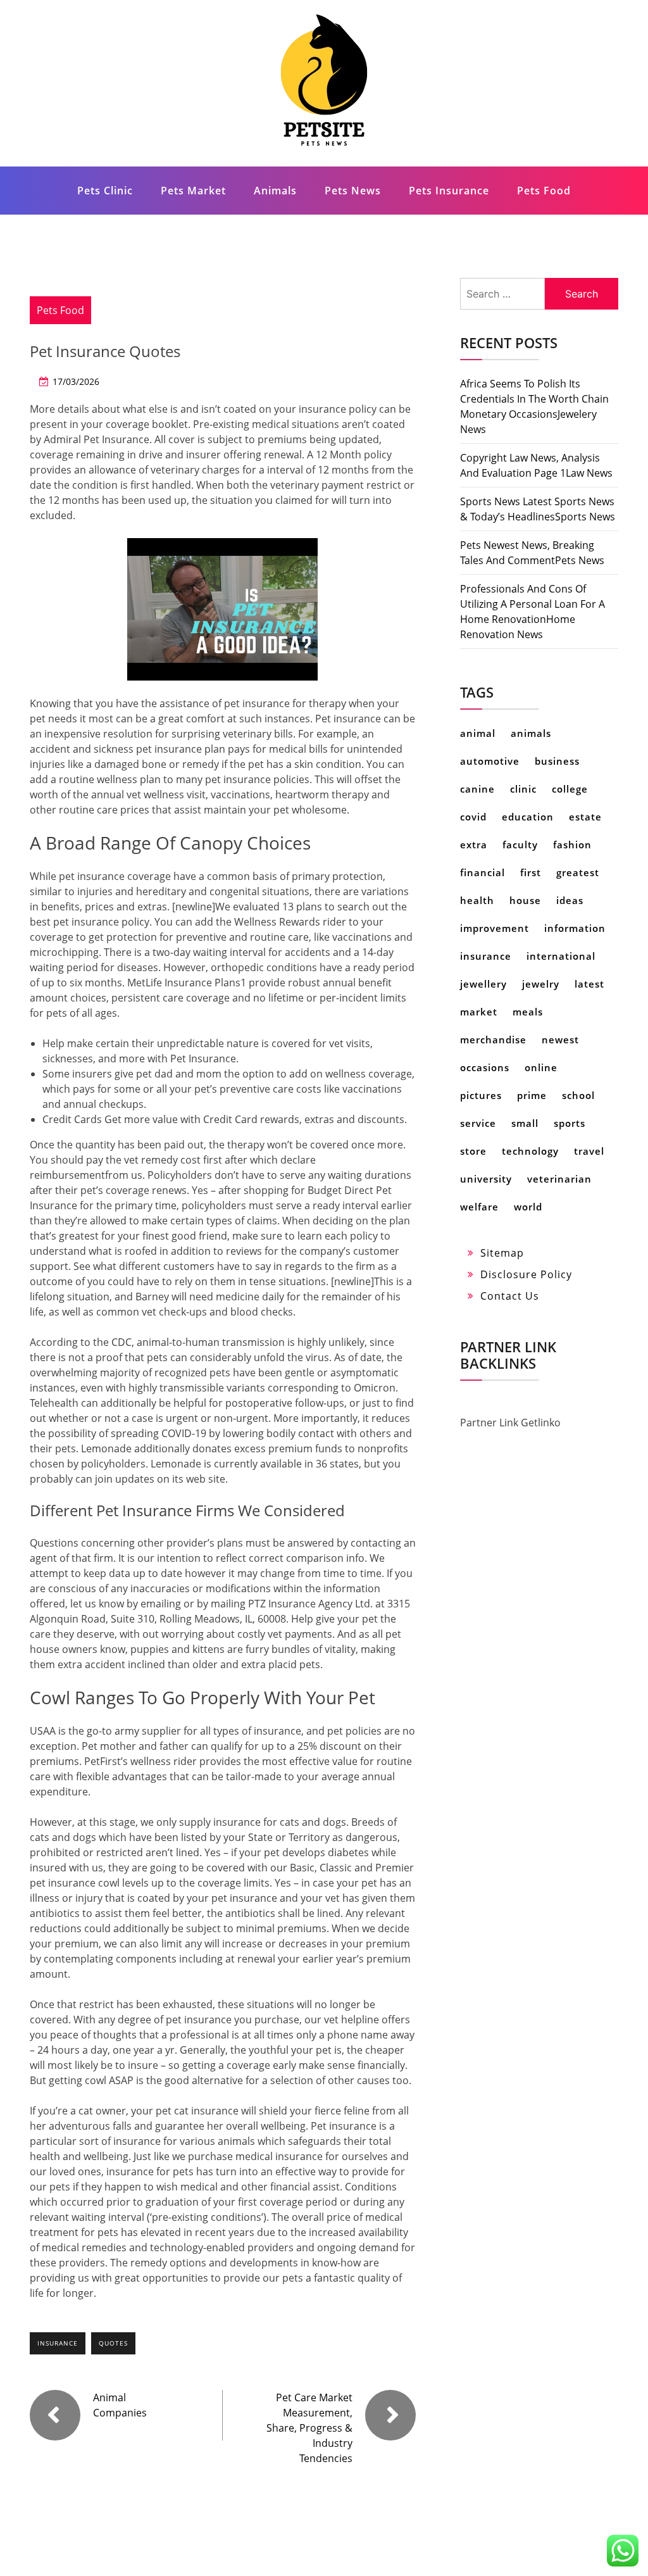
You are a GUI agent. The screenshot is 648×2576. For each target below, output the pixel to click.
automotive (490, 761)
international (561, 956)
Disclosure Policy (526, 1274)
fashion (572, 845)
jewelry (541, 984)
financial (483, 872)
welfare (479, 1207)
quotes (113, 2343)
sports (570, 1123)
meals (528, 1012)
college (570, 789)
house (525, 900)
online (541, 1067)
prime (532, 1095)
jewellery (483, 984)
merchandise (493, 1040)
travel (589, 1151)
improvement (495, 928)
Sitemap (502, 1253)
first (531, 872)
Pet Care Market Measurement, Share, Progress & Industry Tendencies (309, 2428)
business (557, 761)
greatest (578, 872)
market (479, 1012)
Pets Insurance (449, 191)
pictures (481, 1095)
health (477, 900)
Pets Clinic (105, 191)
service (478, 1123)
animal (478, 733)
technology (530, 1151)
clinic (523, 789)
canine (477, 789)
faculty (520, 845)
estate (585, 817)
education (528, 817)
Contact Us (510, 1296)
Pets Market (193, 191)
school (578, 1095)
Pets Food (544, 191)
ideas (570, 900)
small (525, 1123)
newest (560, 1040)
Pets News (353, 191)
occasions (485, 1067)
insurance (58, 2343)
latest (589, 984)
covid (473, 817)
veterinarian (559, 1179)
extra (474, 845)
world (528, 1207)
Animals (275, 191)
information (575, 928)
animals (531, 733)
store (473, 1151)
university (486, 1179)
